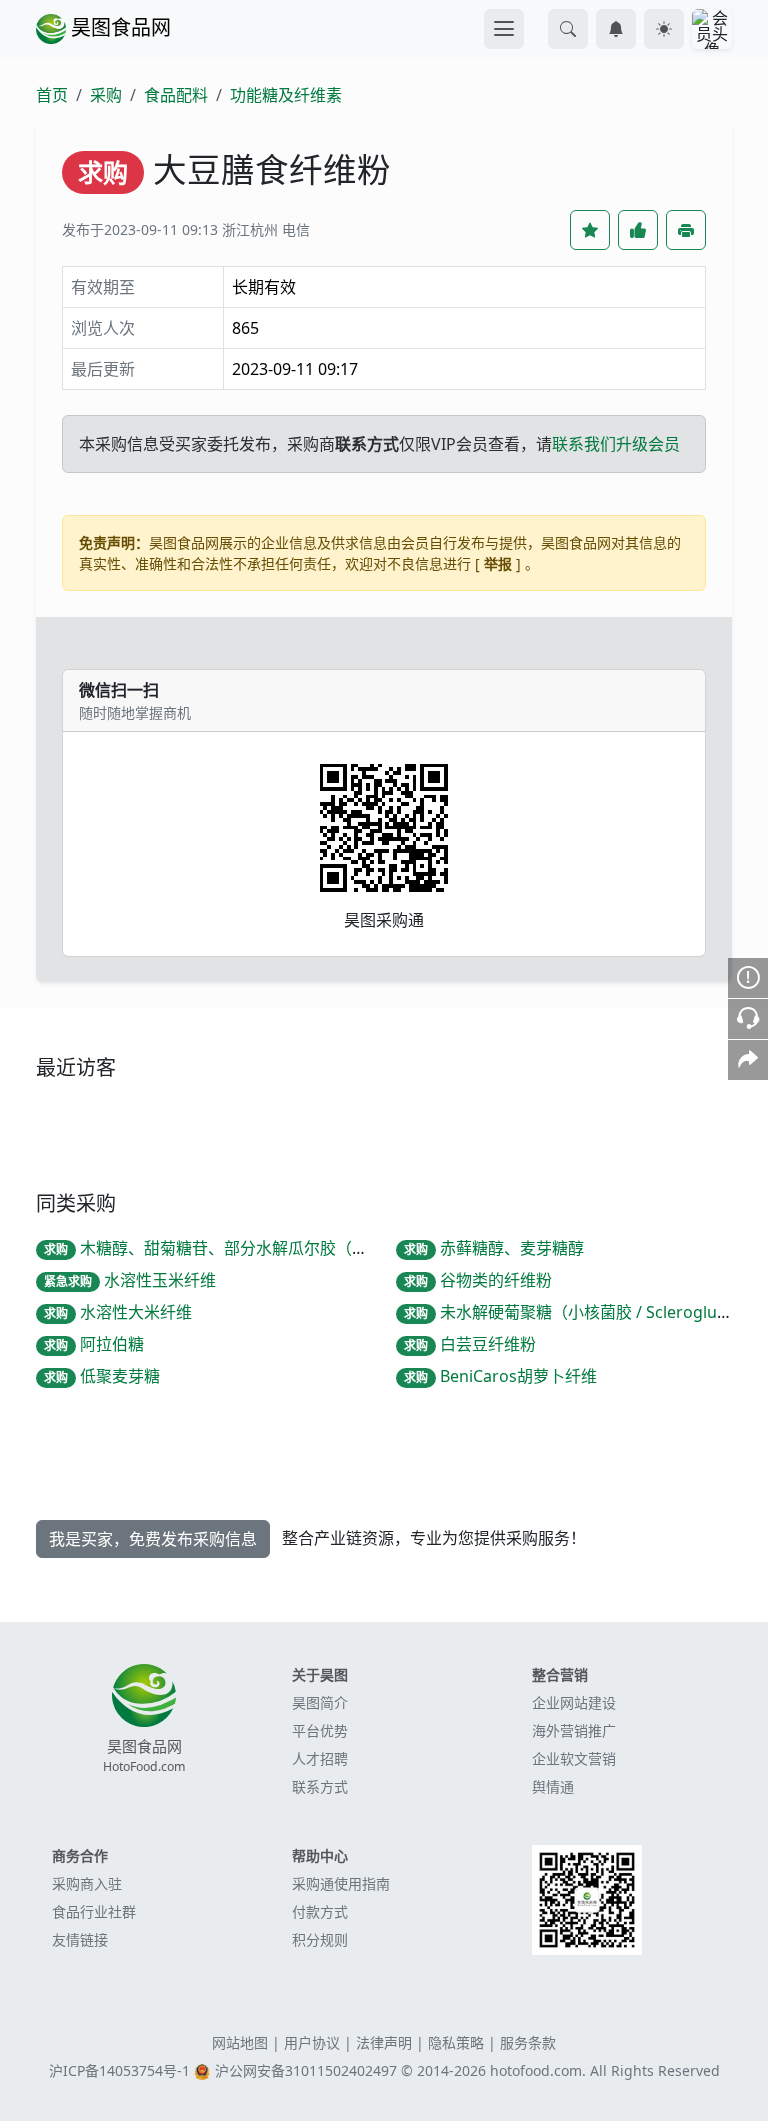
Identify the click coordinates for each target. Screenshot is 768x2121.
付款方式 (320, 1911)
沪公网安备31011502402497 (306, 2070)
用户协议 (312, 2042)
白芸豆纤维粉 (470, 1344)
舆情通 (553, 1786)
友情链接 (80, 1939)
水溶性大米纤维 (118, 1312)
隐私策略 (456, 2042)
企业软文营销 (574, 1758)
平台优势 (320, 1730)
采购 (106, 95)
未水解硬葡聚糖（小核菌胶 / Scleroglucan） (582, 1312)
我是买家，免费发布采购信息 (153, 1539)
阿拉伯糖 (94, 1344)
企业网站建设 (574, 1702)
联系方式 (320, 1786)
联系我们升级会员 (616, 444)
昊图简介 (320, 1702)
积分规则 (320, 1939)
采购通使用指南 (341, 1883)
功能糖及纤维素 (286, 95)
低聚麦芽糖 (102, 1376)
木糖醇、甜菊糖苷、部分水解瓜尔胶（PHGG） (229, 1248)
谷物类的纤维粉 (478, 1280)
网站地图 (240, 2042)
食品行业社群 (94, 1911)
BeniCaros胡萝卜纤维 (500, 1376)
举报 (498, 563)
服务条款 (528, 2042)
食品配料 (176, 95)
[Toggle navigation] (504, 29)
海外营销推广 (574, 1730)
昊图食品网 (118, 27)
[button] (568, 29)
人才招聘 (320, 1758)
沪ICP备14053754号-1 (119, 2070)
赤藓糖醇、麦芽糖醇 (494, 1248)
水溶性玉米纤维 (130, 1280)
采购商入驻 (87, 1883)
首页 (52, 95)
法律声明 (384, 2042)
